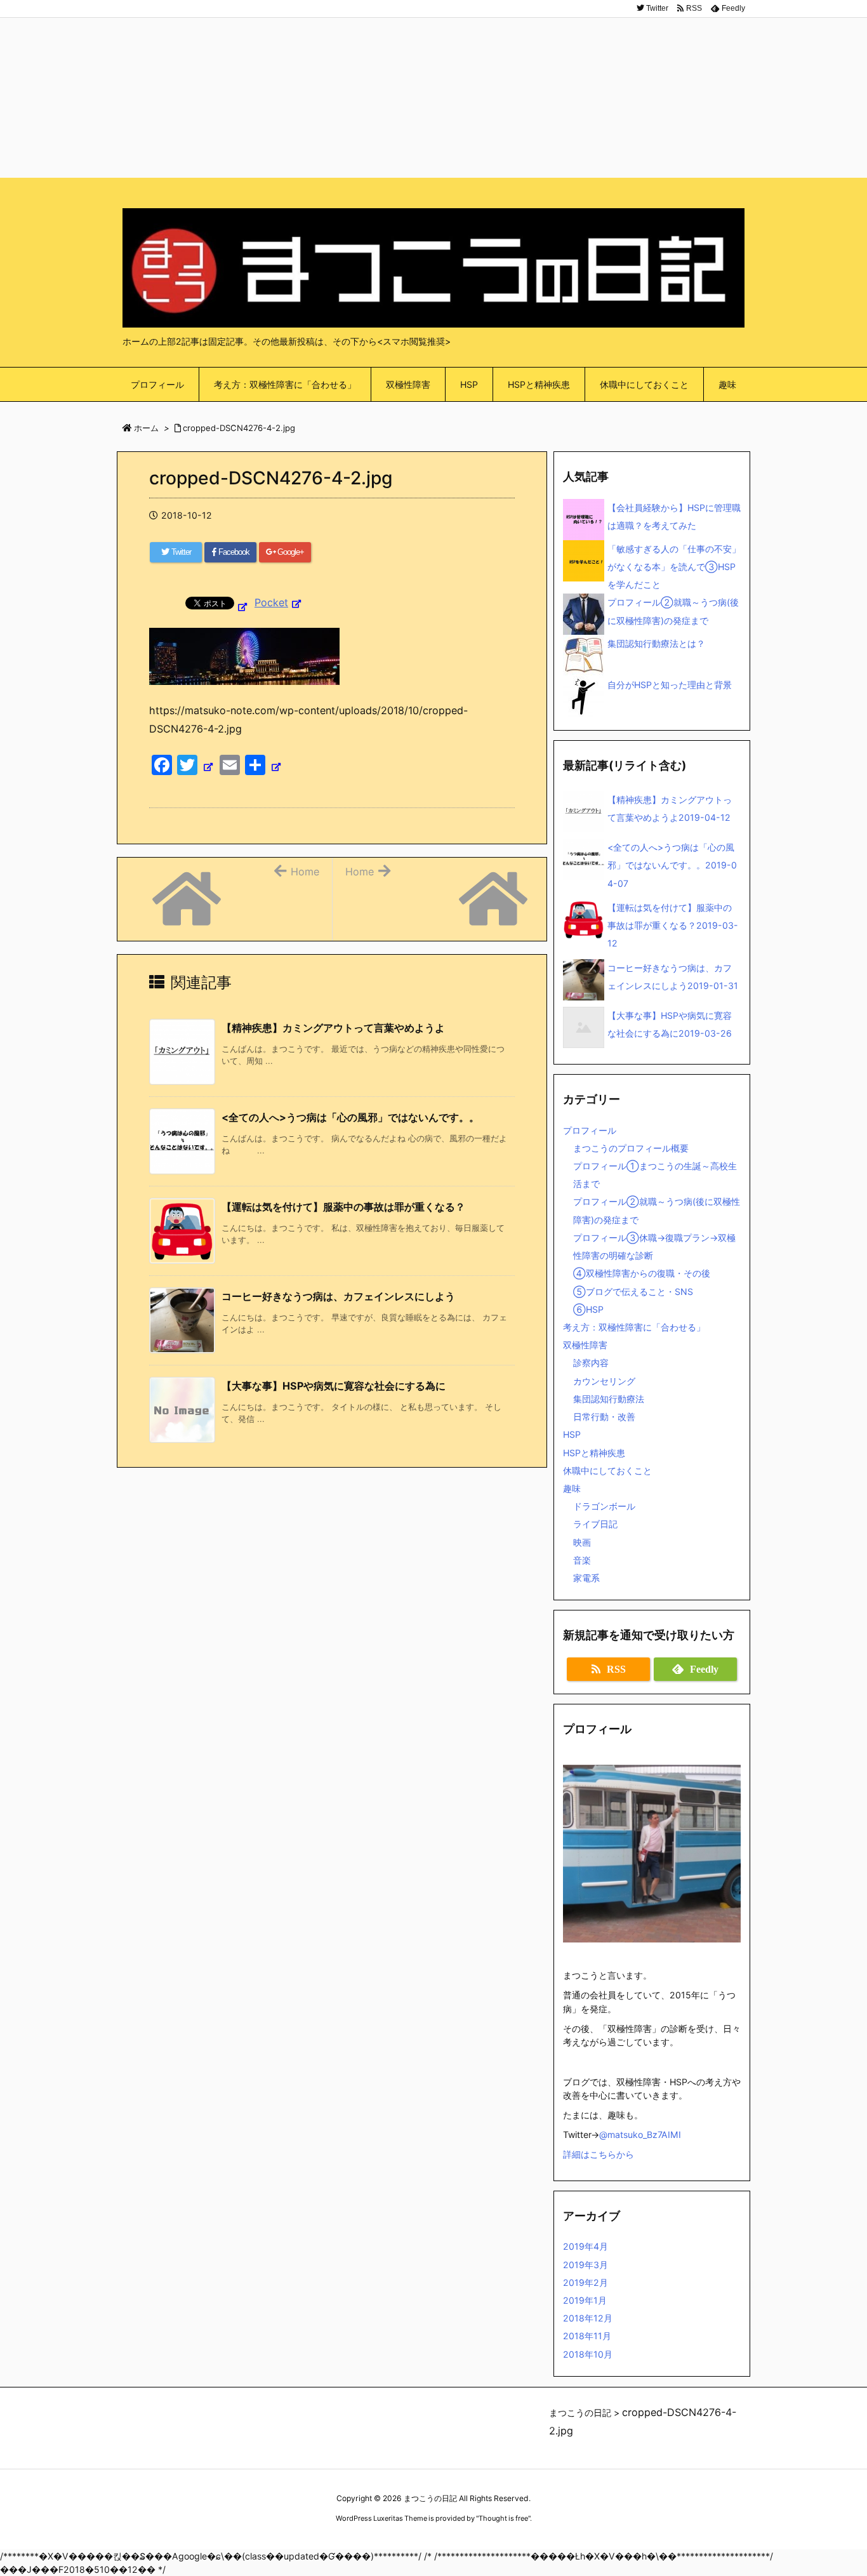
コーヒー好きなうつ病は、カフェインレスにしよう (338, 1296)
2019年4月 (586, 2246)
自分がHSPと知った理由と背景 (670, 685)
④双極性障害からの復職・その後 (642, 1273)
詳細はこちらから (599, 2154)
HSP (572, 1434)
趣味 (572, 1488)
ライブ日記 (595, 1524)
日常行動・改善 (604, 1417)
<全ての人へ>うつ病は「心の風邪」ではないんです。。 (350, 1117)
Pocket (271, 602)
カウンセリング (604, 1381)
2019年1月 (585, 2300)
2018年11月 (587, 2336)
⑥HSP (588, 1309)
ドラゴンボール (604, 1506)
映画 (582, 1542)
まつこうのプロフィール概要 (631, 1148)
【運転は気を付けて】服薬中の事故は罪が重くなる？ (343, 1207)
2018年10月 (588, 2354)
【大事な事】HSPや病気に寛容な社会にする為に (334, 1386)
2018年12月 (588, 2318)
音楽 (582, 1560)
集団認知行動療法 (609, 1399)
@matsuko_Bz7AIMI (640, 2134)
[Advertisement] (433, 89)
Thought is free (503, 2518)
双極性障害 (585, 1345)
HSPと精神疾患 (594, 1453)
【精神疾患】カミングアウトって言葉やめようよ (333, 1028)
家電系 (586, 1578)
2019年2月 (586, 2282)
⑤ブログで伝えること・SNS (633, 1291)
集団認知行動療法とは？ (656, 643)
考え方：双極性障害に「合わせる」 (634, 1327)
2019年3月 (586, 2265)
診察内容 (591, 1363)
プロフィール (590, 1130)
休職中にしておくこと (607, 1471)
